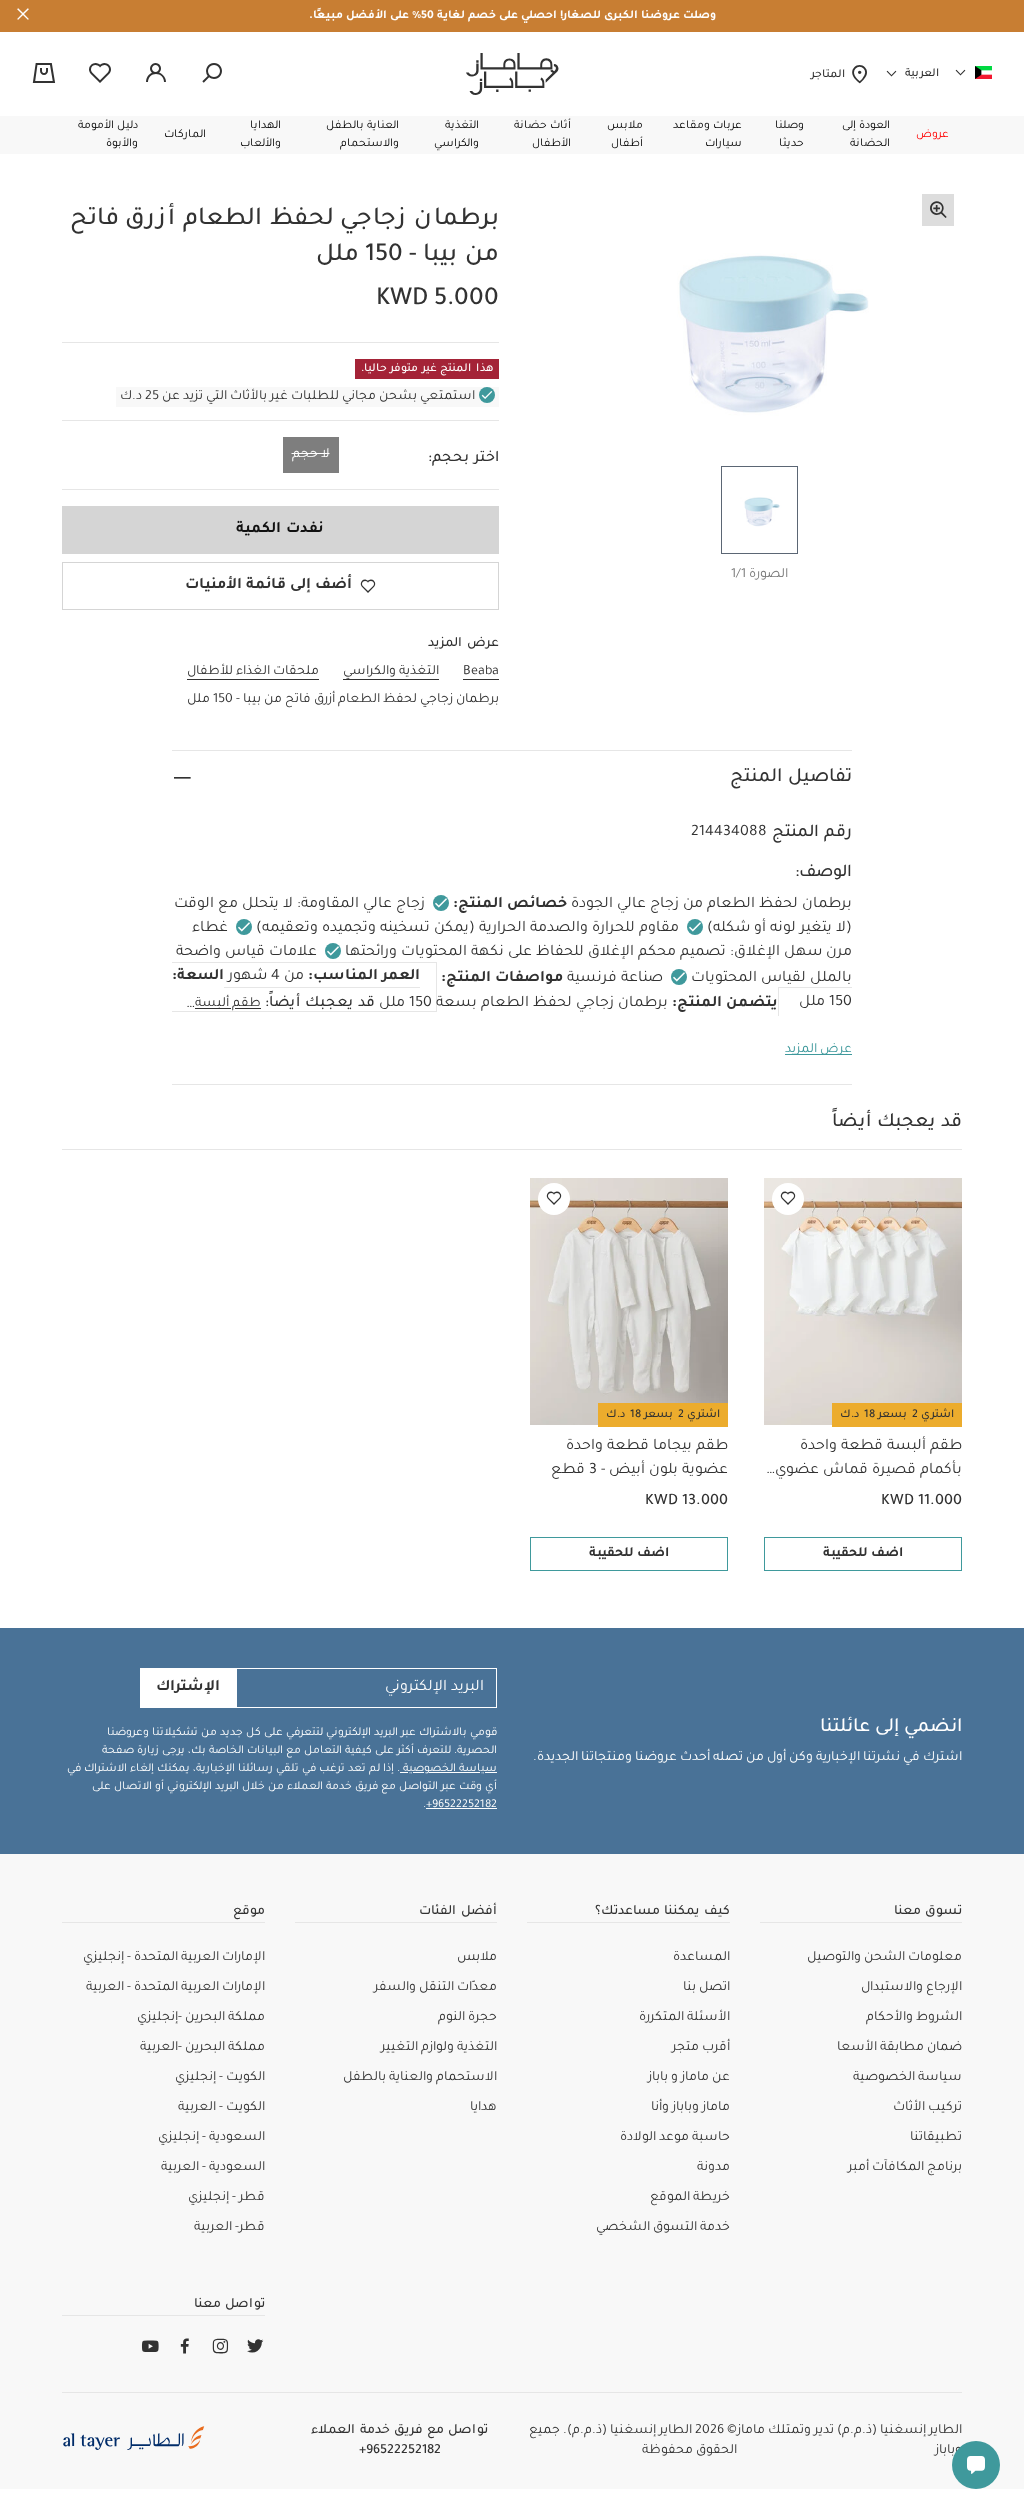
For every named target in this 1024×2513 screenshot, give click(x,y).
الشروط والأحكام (914, 2018)
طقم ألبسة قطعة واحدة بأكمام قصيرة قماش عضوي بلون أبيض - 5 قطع (868, 1461)
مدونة (713, 2168)
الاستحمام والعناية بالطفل (420, 2078)
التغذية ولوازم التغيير (439, 2048)
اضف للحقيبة (863, 1554)
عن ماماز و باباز (689, 2078)
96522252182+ (461, 1805)
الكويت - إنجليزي (220, 2078)
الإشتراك (188, 1688)
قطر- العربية (229, 2228)
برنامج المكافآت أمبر (905, 2168)
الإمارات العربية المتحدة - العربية (175, 1988)
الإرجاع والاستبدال (911, 1988)
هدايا (483, 2108)
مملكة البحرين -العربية (202, 2048)
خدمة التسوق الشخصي (663, 2228)
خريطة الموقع (690, 2198)
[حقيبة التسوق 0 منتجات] (44, 75)
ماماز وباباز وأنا (690, 2108)
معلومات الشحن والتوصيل (884, 1958)
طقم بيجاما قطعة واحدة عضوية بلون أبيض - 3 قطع (639, 1459)
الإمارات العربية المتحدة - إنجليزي (174, 1958)
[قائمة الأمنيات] (788, 1199)
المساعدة (701, 1958)
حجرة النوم (467, 2018)
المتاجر (830, 75)
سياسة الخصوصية (448, 1769)
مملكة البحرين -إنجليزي (201, 2018)
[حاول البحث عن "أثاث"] (212, 74)
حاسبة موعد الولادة (675, 2138)
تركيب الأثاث (927, 2108)
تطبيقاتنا (936, 2138)
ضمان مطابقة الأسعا (899, 2048)
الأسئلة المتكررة (684, 2018)
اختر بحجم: (463, 459)
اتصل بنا (706, 1988)
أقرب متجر (701, 2048)
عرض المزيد (818, 1050)
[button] (932, 135)
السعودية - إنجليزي (211, 2138)
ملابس (477, 1958)
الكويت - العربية (221, 2108)
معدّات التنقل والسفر (435, 1988)
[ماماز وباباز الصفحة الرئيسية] (512, 74)
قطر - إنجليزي (226, 2198)
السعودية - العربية (213, 2168)
